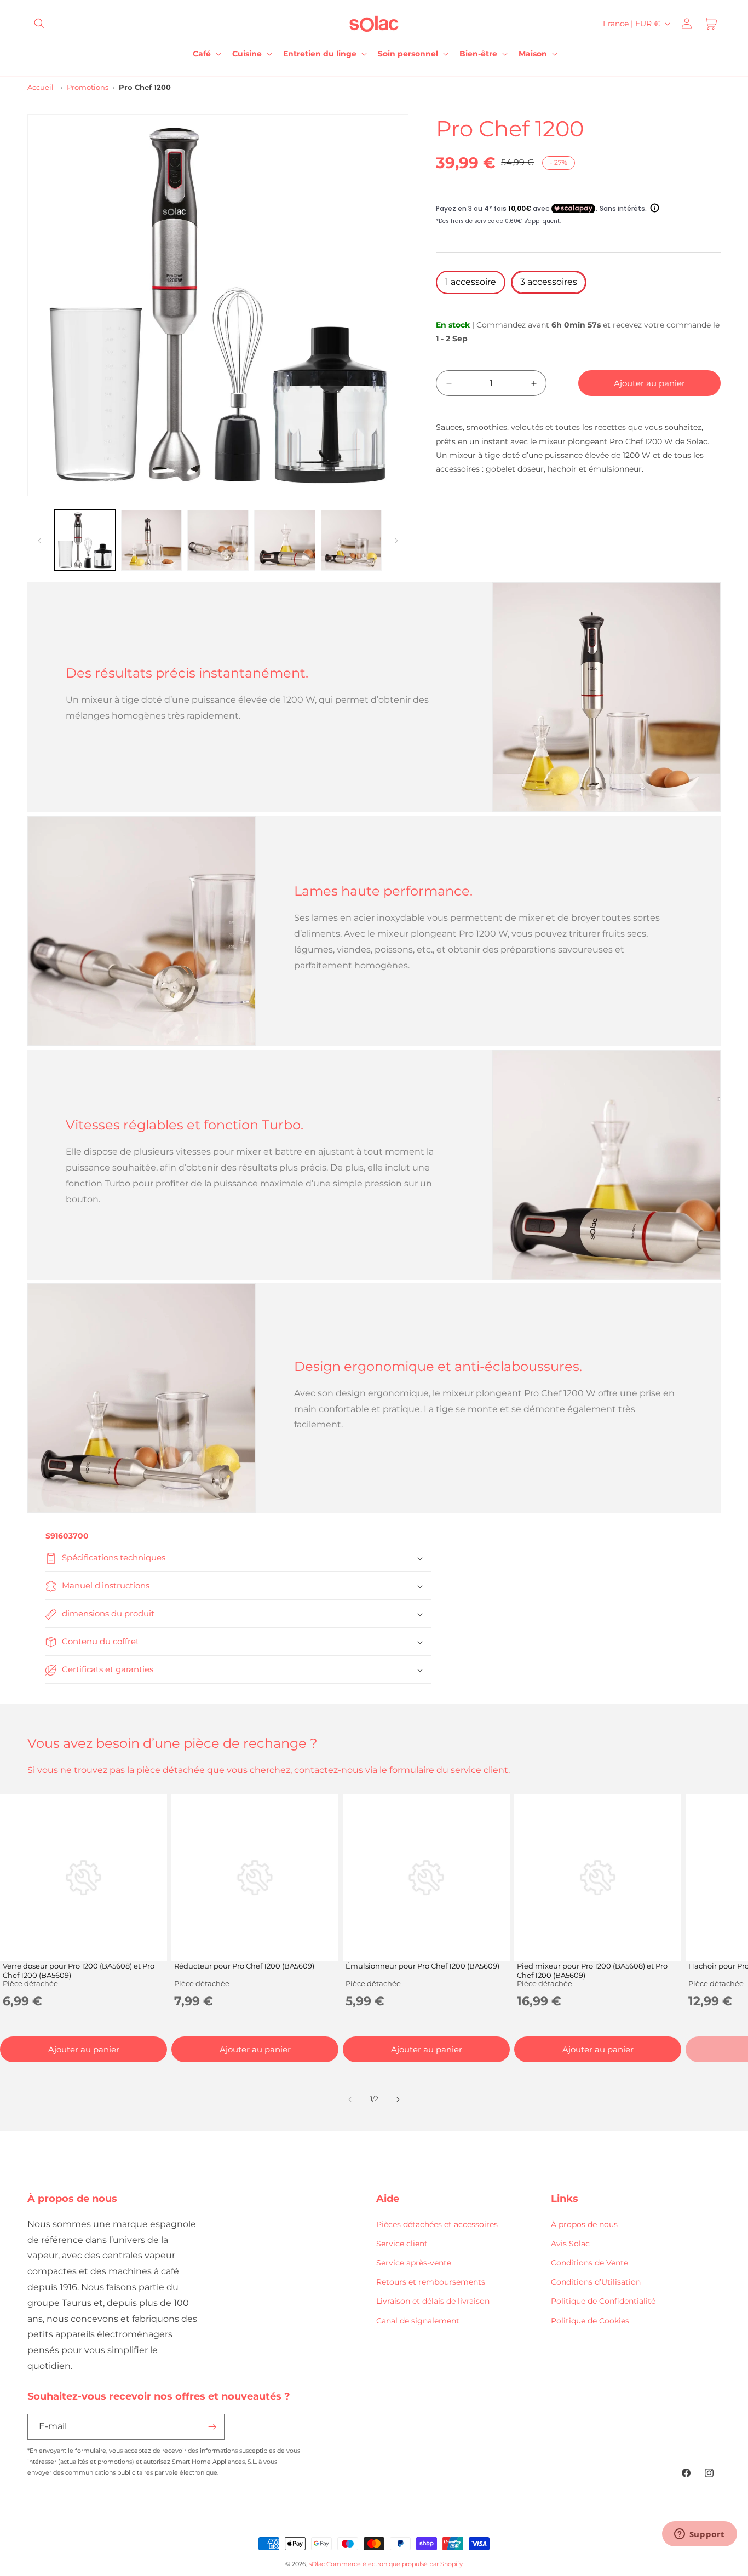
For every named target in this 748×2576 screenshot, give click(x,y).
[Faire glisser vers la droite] (396, 541)
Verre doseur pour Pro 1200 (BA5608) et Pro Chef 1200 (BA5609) (79, 1970)
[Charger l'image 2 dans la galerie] (152, 541)
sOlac (317, 2564)
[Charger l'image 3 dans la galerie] (218, 541)
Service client (402, 2243)
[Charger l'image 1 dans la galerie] (85, 541)
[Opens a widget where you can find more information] (699, 2535)
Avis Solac (570, 2243)
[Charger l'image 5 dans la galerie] (352, 541)
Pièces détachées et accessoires (437, 2224)
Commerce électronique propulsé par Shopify (395, 2564)
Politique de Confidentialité (603, 2301)
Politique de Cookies (590, 2320)
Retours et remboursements (431, 2282)
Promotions (88, 87)
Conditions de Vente (589, 2262)
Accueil (41, 87)
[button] (39, 24)
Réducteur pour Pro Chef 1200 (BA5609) (244, 1966)
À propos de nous (584, 2224)
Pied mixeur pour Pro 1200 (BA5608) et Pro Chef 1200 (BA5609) (592, 1970)
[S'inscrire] (212, 2427)
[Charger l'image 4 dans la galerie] (285, 541)
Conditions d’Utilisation (596, 2282)
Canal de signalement (418, 2320)
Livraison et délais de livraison (433, 2301)
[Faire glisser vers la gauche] (39, 541)
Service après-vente (414, 2262)
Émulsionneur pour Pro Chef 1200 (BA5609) (422, 1966)
